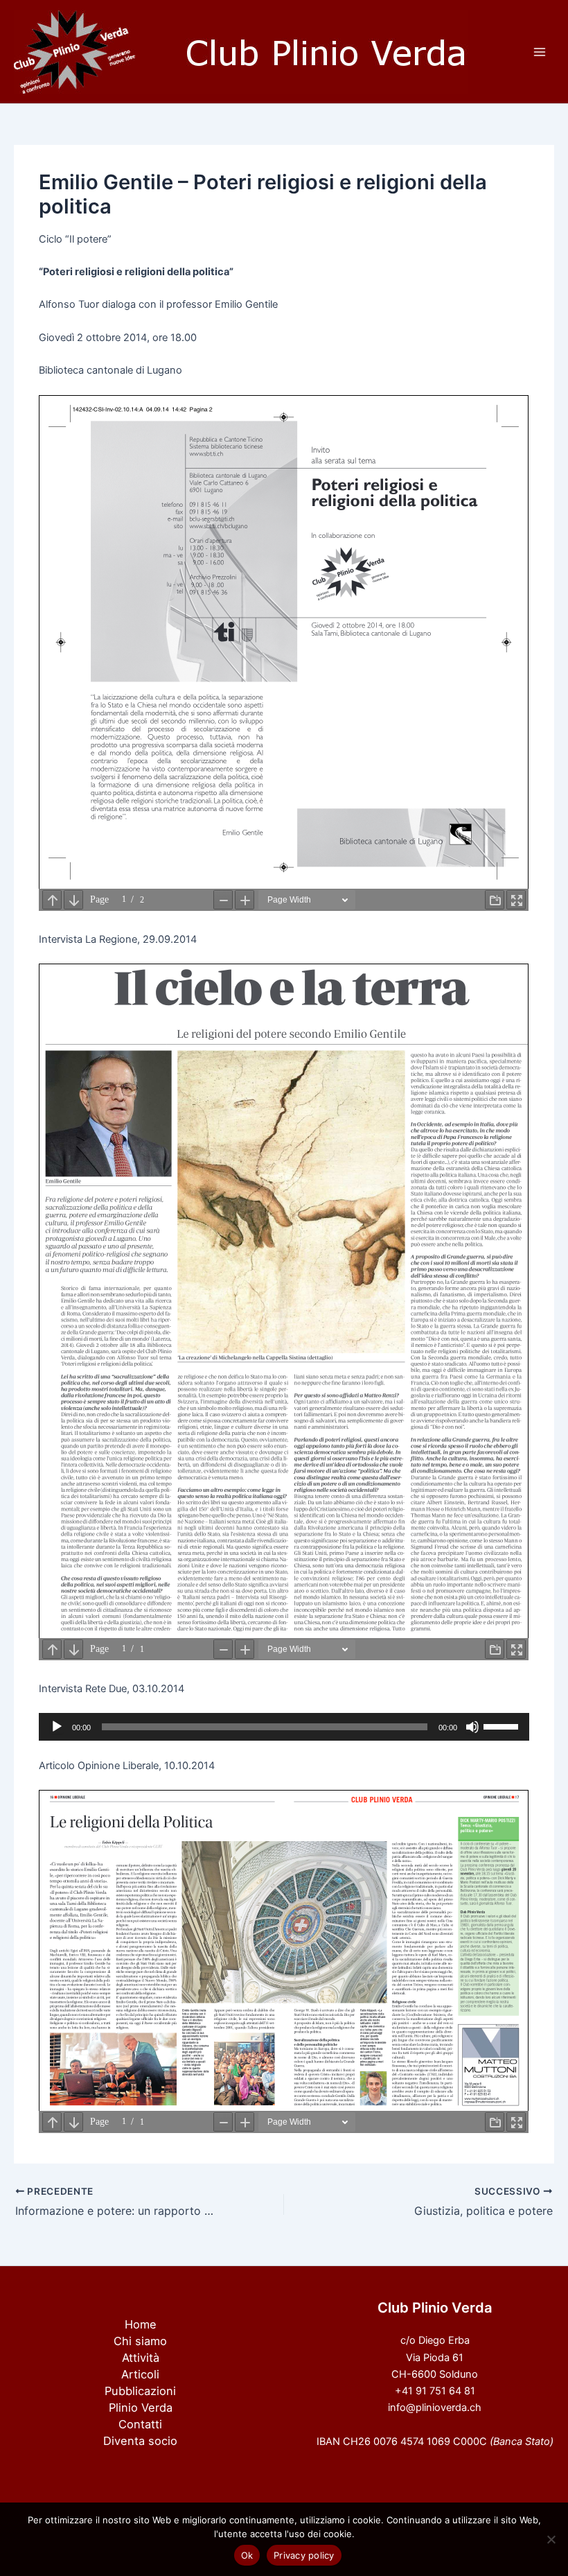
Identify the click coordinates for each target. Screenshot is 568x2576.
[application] (284, 1727)
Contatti (140, 2424)
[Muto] (472, 1727)
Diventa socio (140, 2441)
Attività (141, 2358)
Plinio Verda (141, 2408)
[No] (551, 2539)
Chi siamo (140, 2341)
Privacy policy (304, 2555)
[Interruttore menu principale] (540, 52)
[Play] (57, 1727)
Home (141, 2324)
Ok (247, 2555)
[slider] (503, 1725)
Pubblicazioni (140, 2391)
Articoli (140, 2374)
